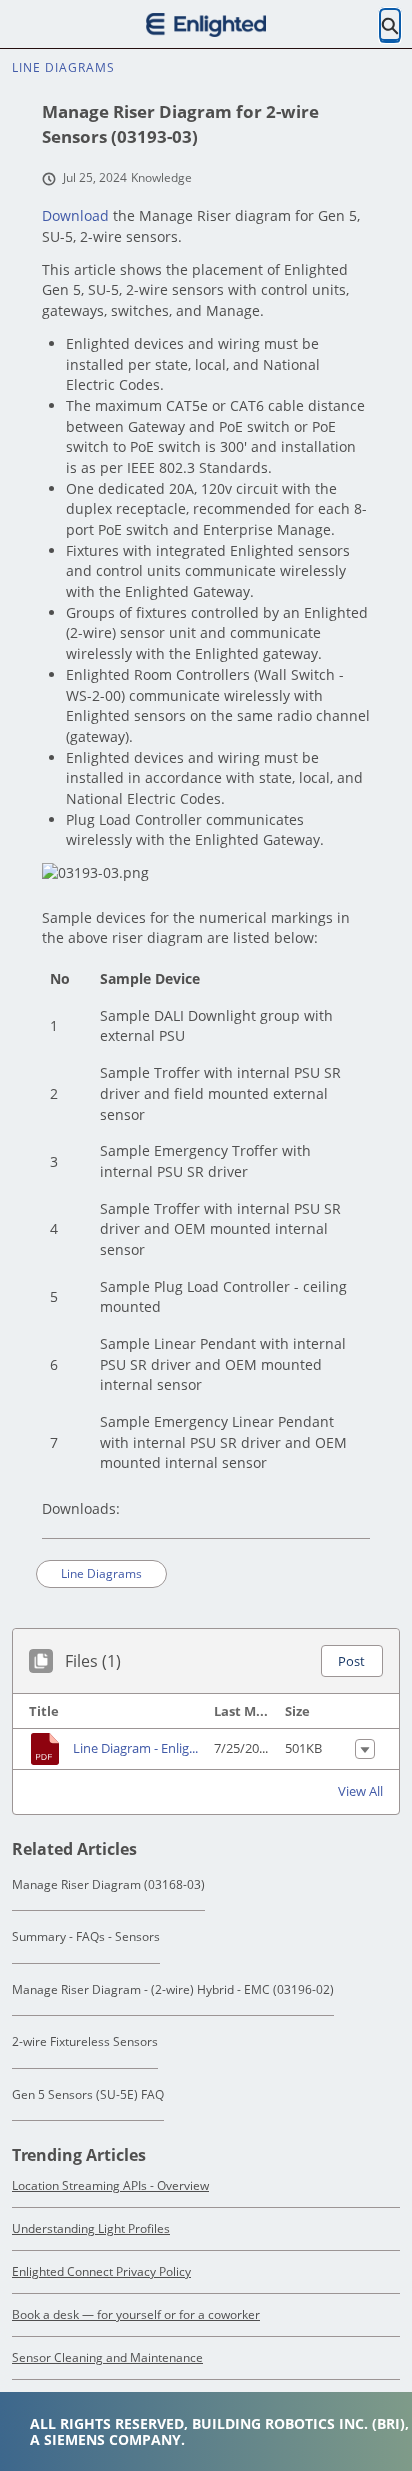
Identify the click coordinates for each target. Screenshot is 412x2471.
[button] (351, 1661)
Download (75, 215)
